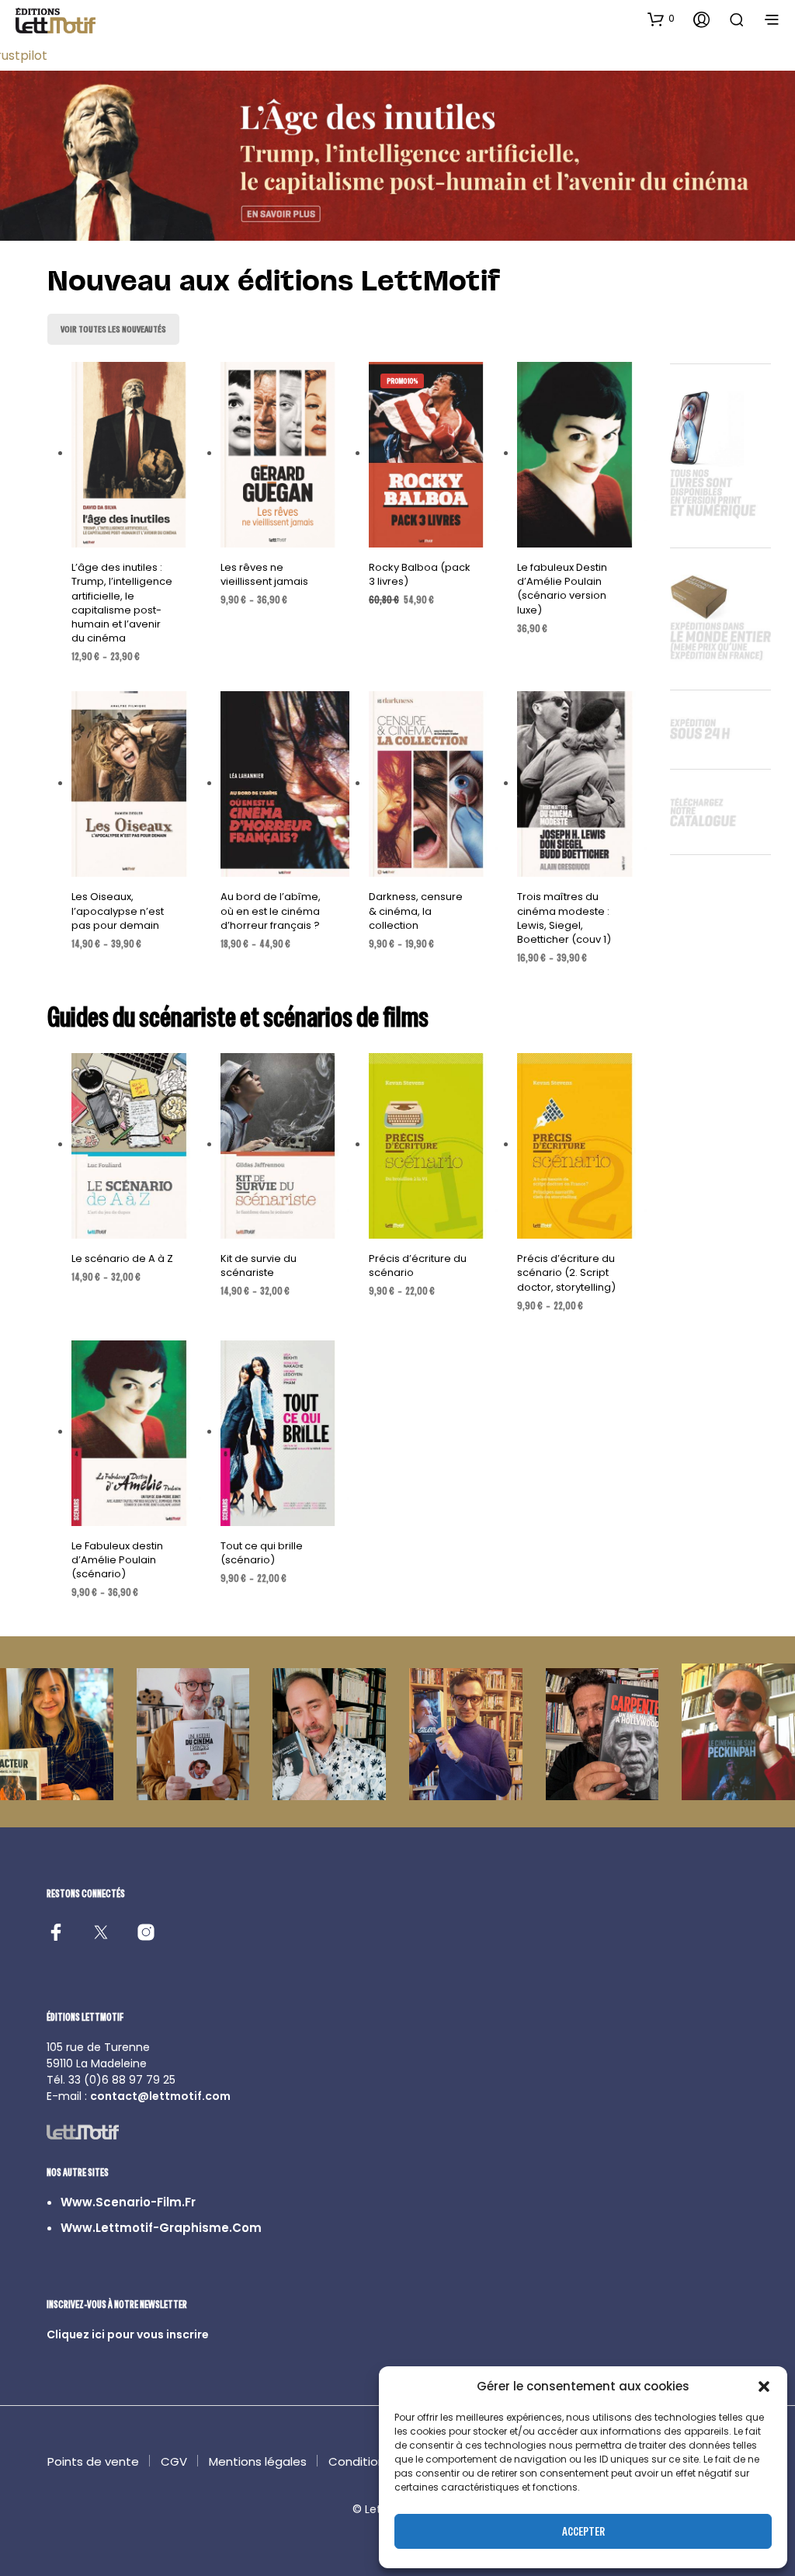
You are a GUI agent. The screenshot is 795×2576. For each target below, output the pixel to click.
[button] (764, 2387)
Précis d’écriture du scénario (418, 1265)
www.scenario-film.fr (128, 2202)
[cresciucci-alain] (738, 1731)
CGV (174, 2461)
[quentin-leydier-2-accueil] (466, 1734)
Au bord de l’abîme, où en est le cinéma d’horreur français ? (271, 911)
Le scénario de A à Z (122, 1258)
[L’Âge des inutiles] (397, 156)
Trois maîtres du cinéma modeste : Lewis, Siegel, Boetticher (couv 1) (564, 918)
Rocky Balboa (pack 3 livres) (420, 574)
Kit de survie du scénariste (259, 1265)
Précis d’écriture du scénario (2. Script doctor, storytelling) (566, 1272)
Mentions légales (258, 2461)
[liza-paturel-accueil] (57, 1734)
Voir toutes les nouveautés (113, 329)
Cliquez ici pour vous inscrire (128, 2334)
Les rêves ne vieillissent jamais (264, 574)
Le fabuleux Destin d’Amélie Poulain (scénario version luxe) (562, 589)
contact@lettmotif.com (160, 2096)
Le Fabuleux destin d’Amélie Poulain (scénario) (117, 1560)
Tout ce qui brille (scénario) (262, 1553)
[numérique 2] (720, 812)
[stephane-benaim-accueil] (602, 1734)
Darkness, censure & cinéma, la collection (416, 911)
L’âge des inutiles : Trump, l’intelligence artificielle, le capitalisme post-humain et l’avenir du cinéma (122, 603)
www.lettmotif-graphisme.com (161, 2228)
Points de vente (93, 2461)
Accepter (583, 2531)
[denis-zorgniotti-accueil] (193, 1734)
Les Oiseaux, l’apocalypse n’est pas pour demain (118, 911)
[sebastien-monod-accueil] (329, 1734)
